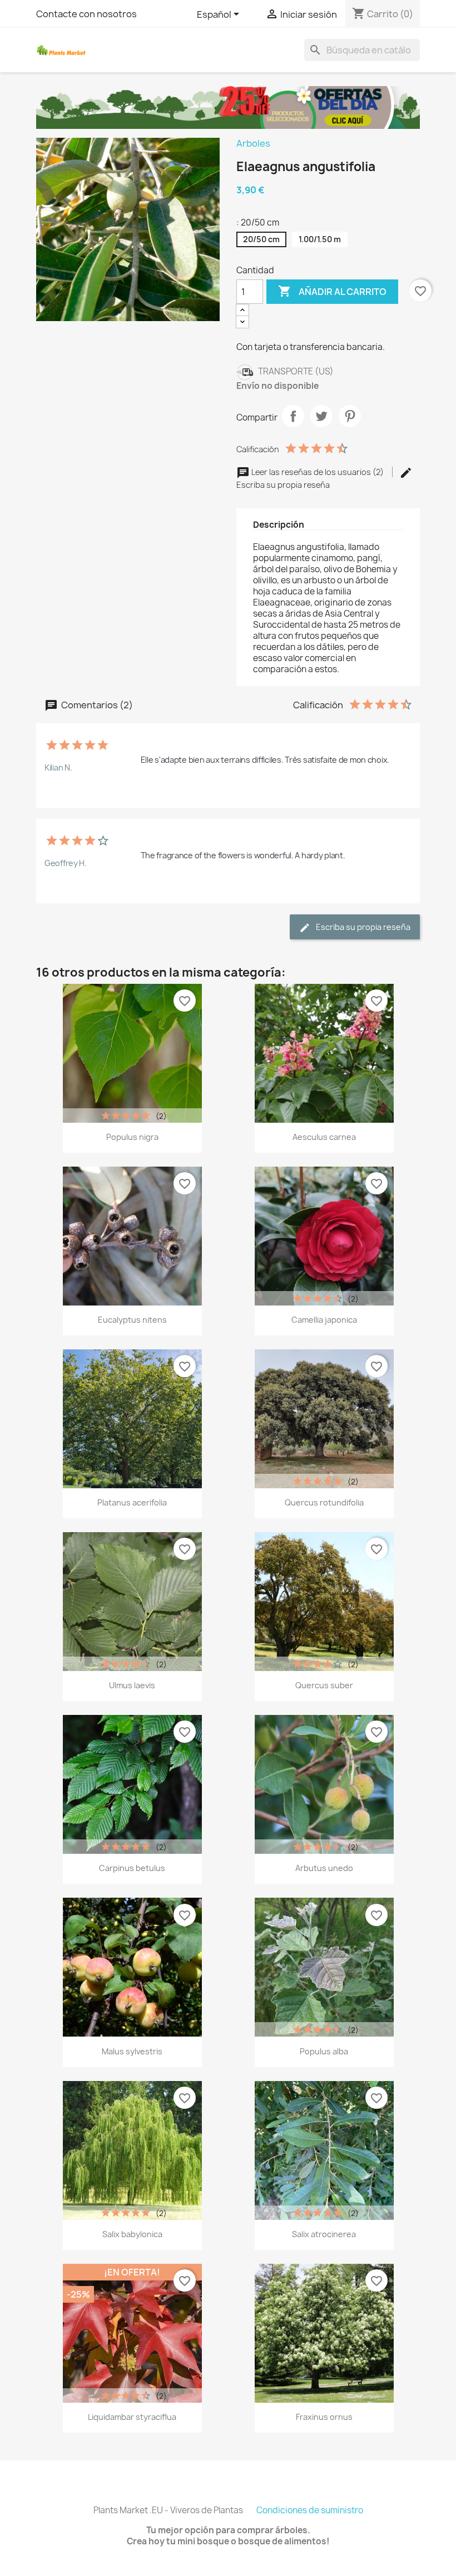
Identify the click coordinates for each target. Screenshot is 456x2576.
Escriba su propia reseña (362, 927)
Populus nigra (132, 1137)
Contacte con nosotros (86, 14)
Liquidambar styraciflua (132, 2417)
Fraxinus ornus (324, 2417)
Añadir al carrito (332, 291)
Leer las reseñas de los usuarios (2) (318, 472)
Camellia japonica (324, 1320)
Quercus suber (324, 1685)
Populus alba (324, 2051)
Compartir (293, 416)
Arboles (253, 143)
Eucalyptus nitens (132, 1320)
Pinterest (350, 416)
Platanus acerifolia (132, 1502)
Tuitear (321, 416)
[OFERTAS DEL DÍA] (228, 107)
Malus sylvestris (132, 2051)
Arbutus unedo (324, 1868)
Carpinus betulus (132, 1868)
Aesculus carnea (324, 1137)
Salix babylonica (132, 2234)
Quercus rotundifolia (324, 1502)
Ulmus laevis (132, 1685)
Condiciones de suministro (310, 2510)
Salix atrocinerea (324, 2234)
